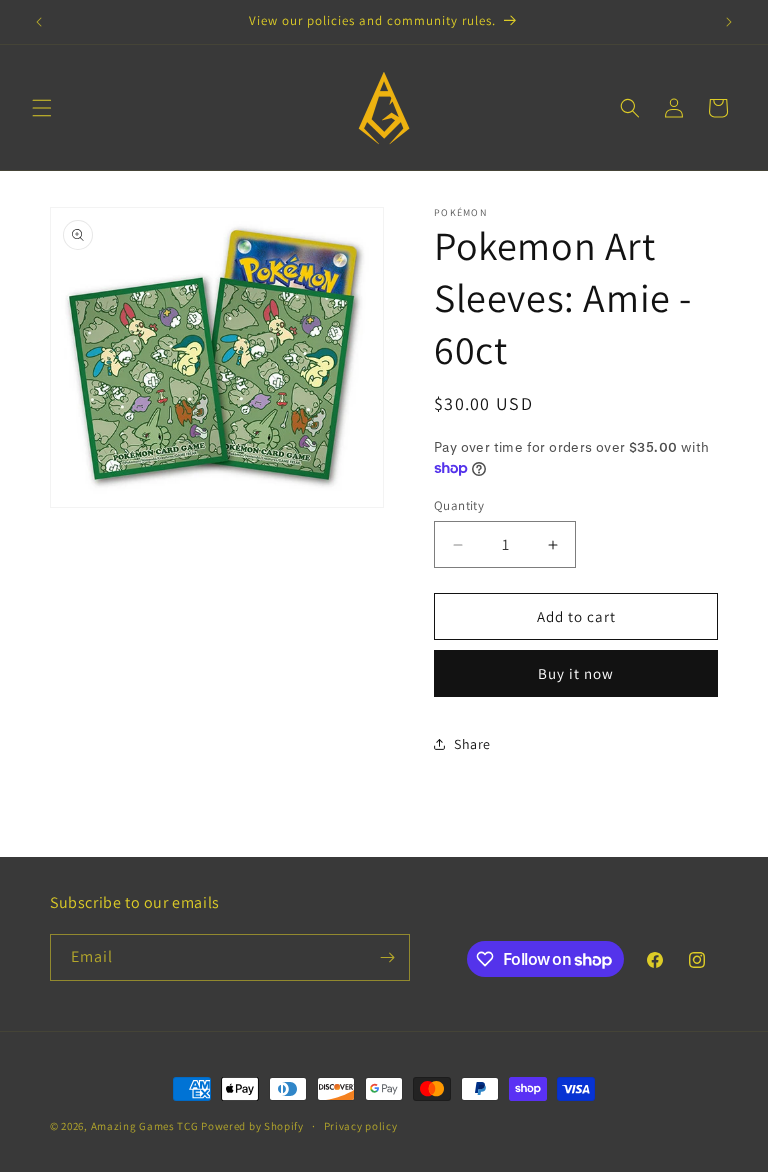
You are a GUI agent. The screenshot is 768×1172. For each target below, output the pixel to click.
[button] (42, 108)
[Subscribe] (387, 957)
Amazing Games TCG (145, 1126)
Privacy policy (361, 1126)
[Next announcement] (729, 22)
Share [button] (472, 744)
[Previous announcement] (39, 22)
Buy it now (576, 673)
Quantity (459, 505)
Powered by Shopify (252, 1126)
